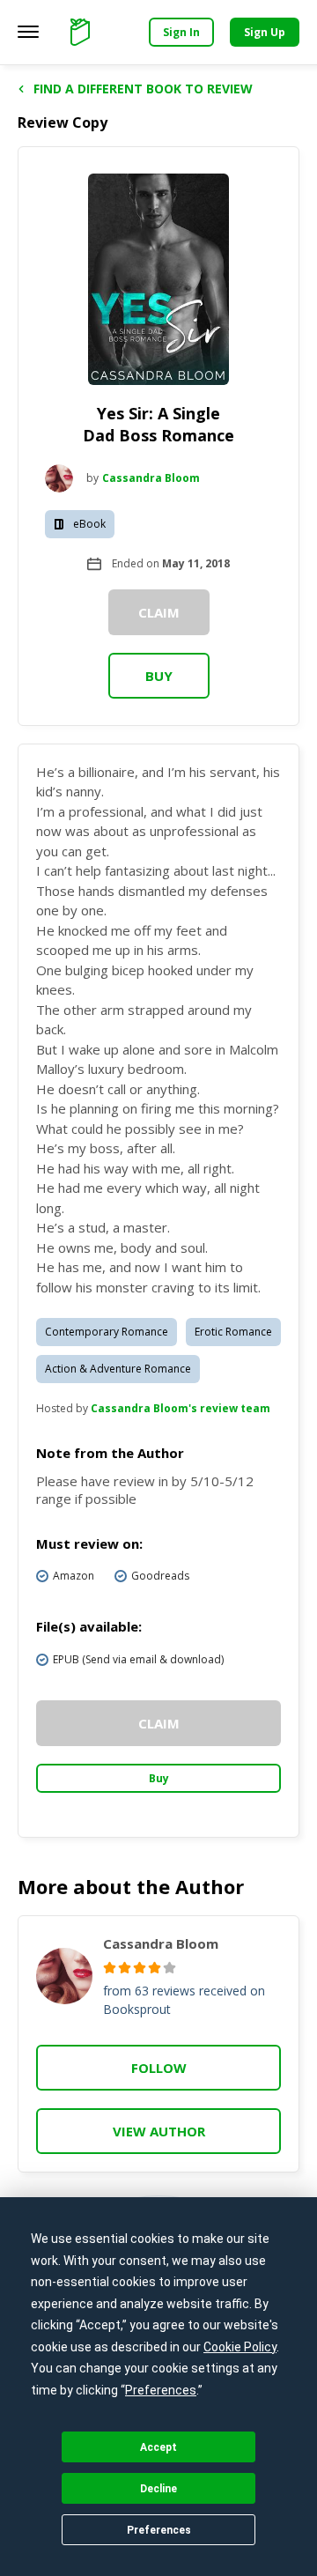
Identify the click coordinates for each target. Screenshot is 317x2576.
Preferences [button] (161, 2390)
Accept (158, 2447)
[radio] (110, 1968)
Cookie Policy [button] (240, 2347)
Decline (158, 2489)
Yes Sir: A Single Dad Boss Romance (158, 424)
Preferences (159, 2530)
